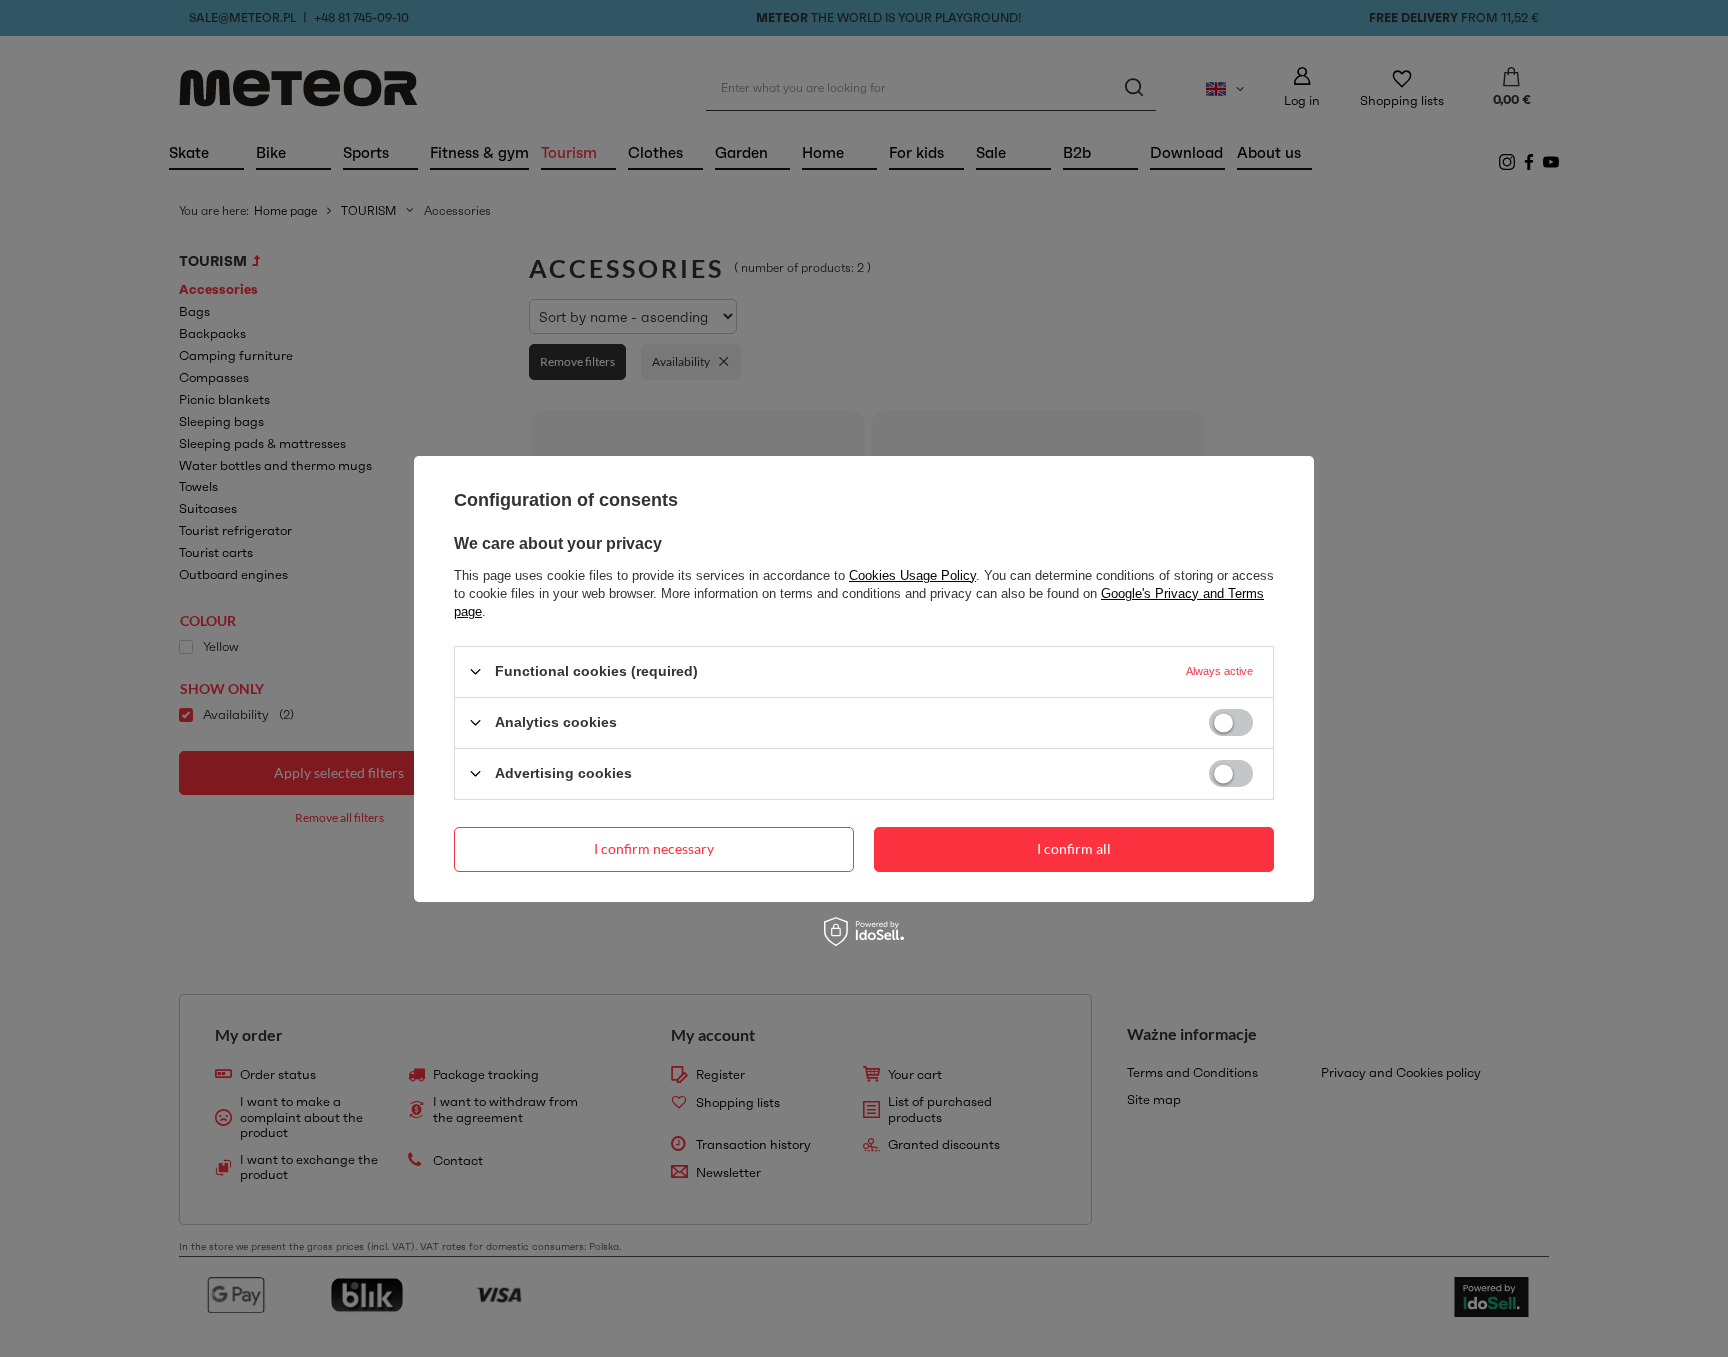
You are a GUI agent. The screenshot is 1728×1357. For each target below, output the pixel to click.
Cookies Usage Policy (912, 574)
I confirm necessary (654, 848)
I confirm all (1074, 848)
